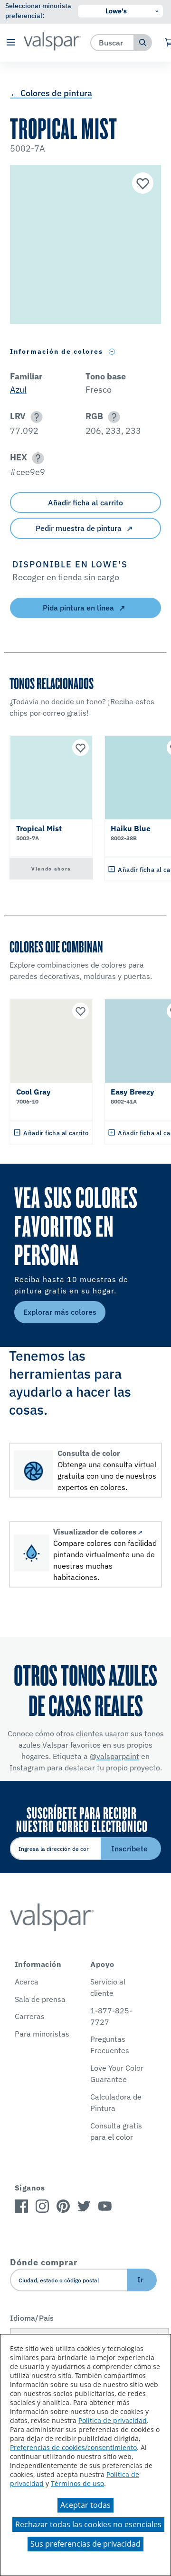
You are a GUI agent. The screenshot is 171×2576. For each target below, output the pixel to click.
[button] (11, 43)
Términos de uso (77, 2483)
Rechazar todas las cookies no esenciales (88, 2524)
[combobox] (112, 42)
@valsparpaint (114, 1756)
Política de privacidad (113, 2420)
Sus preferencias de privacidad (85, 2544)
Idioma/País (32, 2318)
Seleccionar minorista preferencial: (38, 11)
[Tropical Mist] (142, 184)
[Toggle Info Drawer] (112, 352)
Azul (18, 390)
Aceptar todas (85, 2505)
